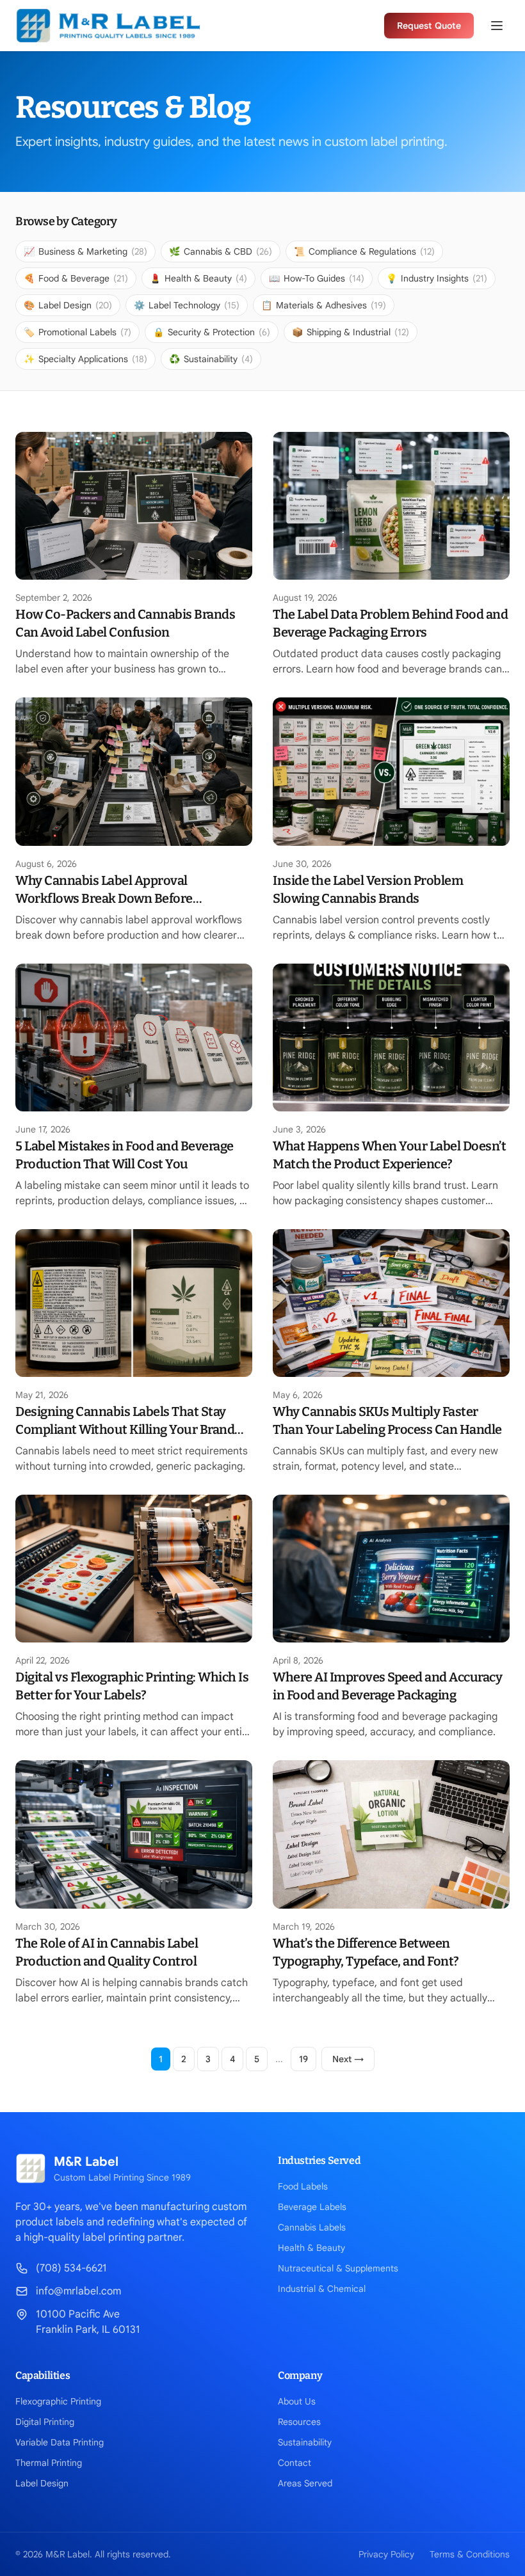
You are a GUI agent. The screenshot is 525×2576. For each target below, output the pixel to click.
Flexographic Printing (58, 2401)
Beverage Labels (312, 2207)
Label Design (42, 2483)
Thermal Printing (49, 2463)
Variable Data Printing (60, 2442)
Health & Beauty (311, 2248)
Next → (348, 2059)
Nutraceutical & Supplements (338, 2268)
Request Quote (429, 26)
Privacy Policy (386, 2554)
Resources (299, 2422)
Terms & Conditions (470, 2554)
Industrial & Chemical (322, 2289)
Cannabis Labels (312, 2227)
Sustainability (305, 2442)
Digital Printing (45, 2422)
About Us (297, 2401)
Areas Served (305, 2483)
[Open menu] (497, 26)
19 (303, 2059)
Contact (295, 2463)
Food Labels (303, 2186)
